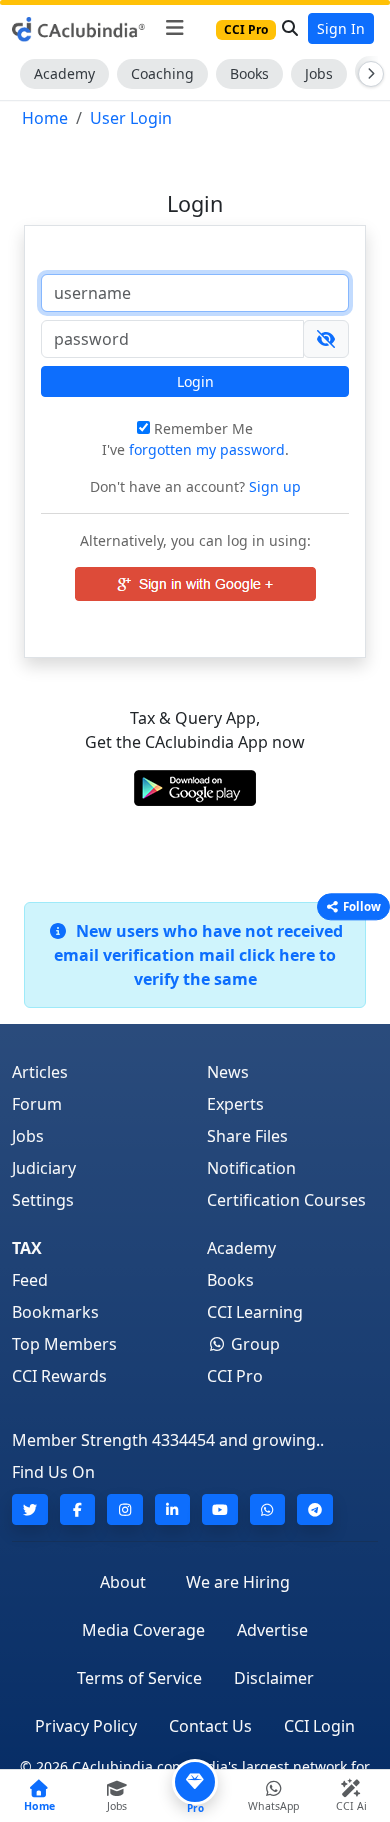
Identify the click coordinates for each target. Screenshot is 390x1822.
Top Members (64, 1344)
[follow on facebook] (78, 1509)
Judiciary (44, 1168)
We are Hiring (238, 1582)
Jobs (319, 73)
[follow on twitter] (30, 1509)
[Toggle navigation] (174, 28)
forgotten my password (207, 449)
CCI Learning (255, 1312)
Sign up (273, 486)
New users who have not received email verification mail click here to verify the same (198, 955)
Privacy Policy (86, 1726)
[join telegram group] (315, 1509)
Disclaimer (274, 1678)
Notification (251, 1168)
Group (253, 1344)
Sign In (341, 28)
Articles (40, 1072)
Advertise (272, 1630)
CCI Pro (235, 1376)
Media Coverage (143, 1630)
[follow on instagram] (125, 1509)
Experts (235, 1104)
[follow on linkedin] (173, 1509)
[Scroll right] (367, 74)
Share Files (247, 1136)
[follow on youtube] (220, 1509)
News (228, 1072)
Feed (30, 1280)
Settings (43, 1200)
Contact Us (210, 1726)
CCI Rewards (59, 1376)
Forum (37, 1104)
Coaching (162, 73)
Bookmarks (55, 1312)
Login (195, 381)
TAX (27, 1248)
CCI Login (319, 1726)
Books (249, 73)
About (123, 1582)
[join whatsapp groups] (268, 1509)
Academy (64, 73)
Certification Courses (286, 1200)
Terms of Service (139, 1678)
